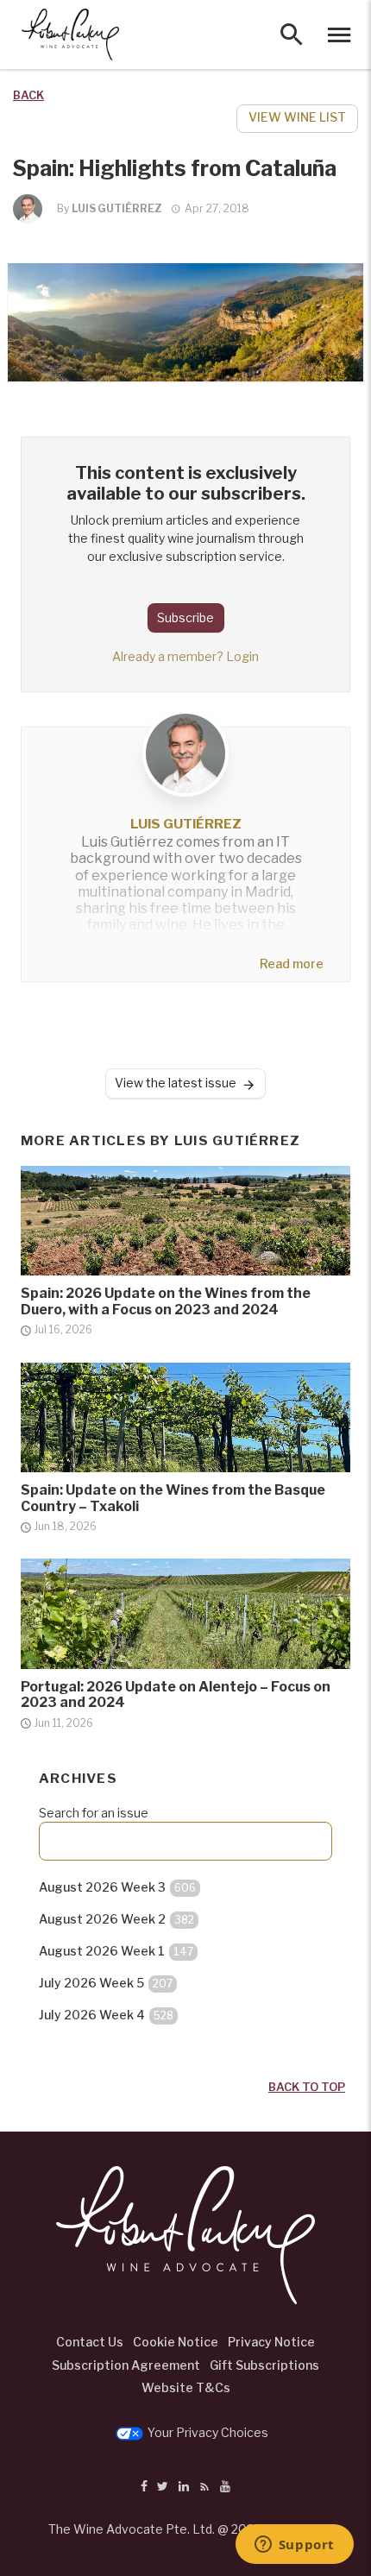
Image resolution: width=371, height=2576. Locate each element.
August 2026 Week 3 (117, 1887)
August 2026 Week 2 (116, 1919)
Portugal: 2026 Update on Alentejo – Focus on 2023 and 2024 (176, 1695)
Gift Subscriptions (264, 2365)
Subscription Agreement (126, 2365)
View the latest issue (176, 1083)
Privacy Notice (271, 2342)
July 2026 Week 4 (106, 2015)
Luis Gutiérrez (117, 208)
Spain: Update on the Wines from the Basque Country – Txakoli (173, 1498)
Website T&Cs (186, 2387)
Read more (292, 964)
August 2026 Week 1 (116, 1951)
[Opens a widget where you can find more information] (294, 2546)
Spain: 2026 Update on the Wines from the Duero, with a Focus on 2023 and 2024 (166, 1301)
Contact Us (90, 2342)
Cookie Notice (176, 2342)
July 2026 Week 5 (106, 1983)
